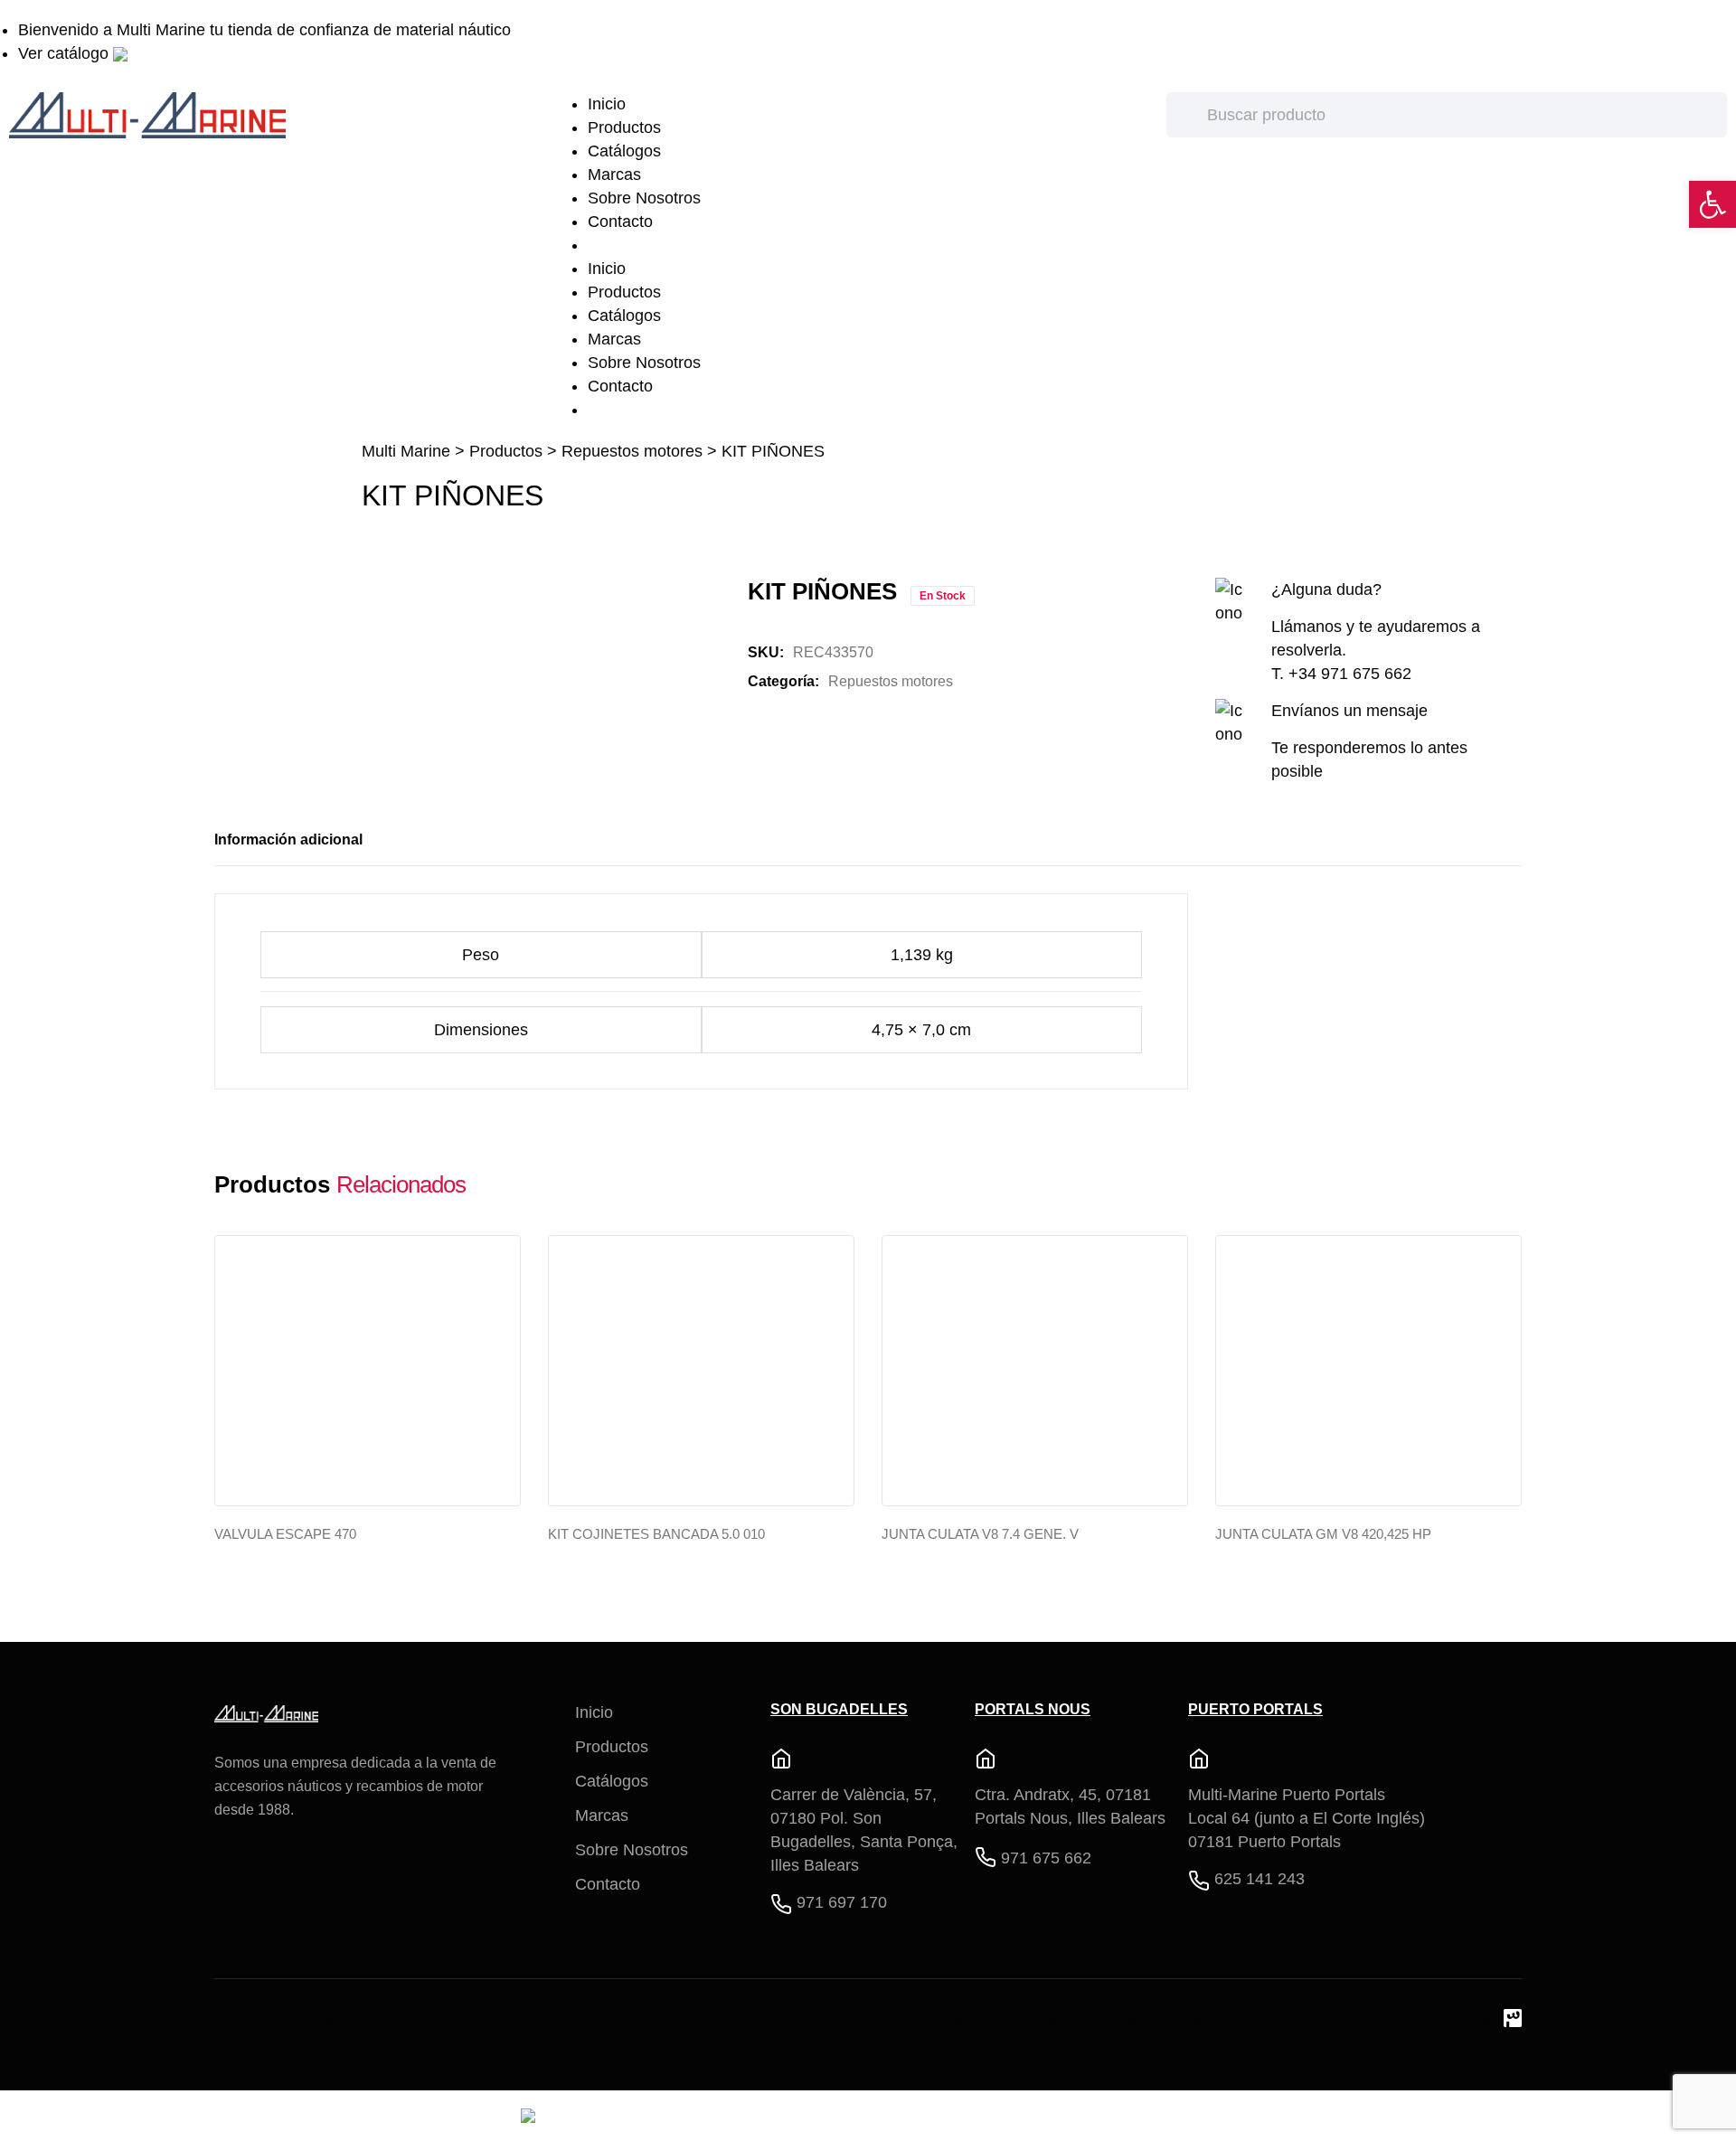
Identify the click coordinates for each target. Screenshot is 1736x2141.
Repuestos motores (632, 451)
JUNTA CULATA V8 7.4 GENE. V (980, 1534)
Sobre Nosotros (644, 198)
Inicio (607, 104)
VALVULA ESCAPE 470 (285, 1534)
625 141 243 (1260, 1879)
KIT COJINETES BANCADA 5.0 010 (656, 1534)
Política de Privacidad (987, 2018)
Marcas (614, 174)
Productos (624, 127)
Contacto (620, 222)
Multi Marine (406, 451)
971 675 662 (1046, 1858)
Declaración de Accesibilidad (1396, 2018)
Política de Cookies (1218, 2018)
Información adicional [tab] (288, 839)
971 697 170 (842, 1902)
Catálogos (624, 151)
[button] (1712, 204)
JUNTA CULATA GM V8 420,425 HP (1323, 1534)
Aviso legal (1104, 2018)
